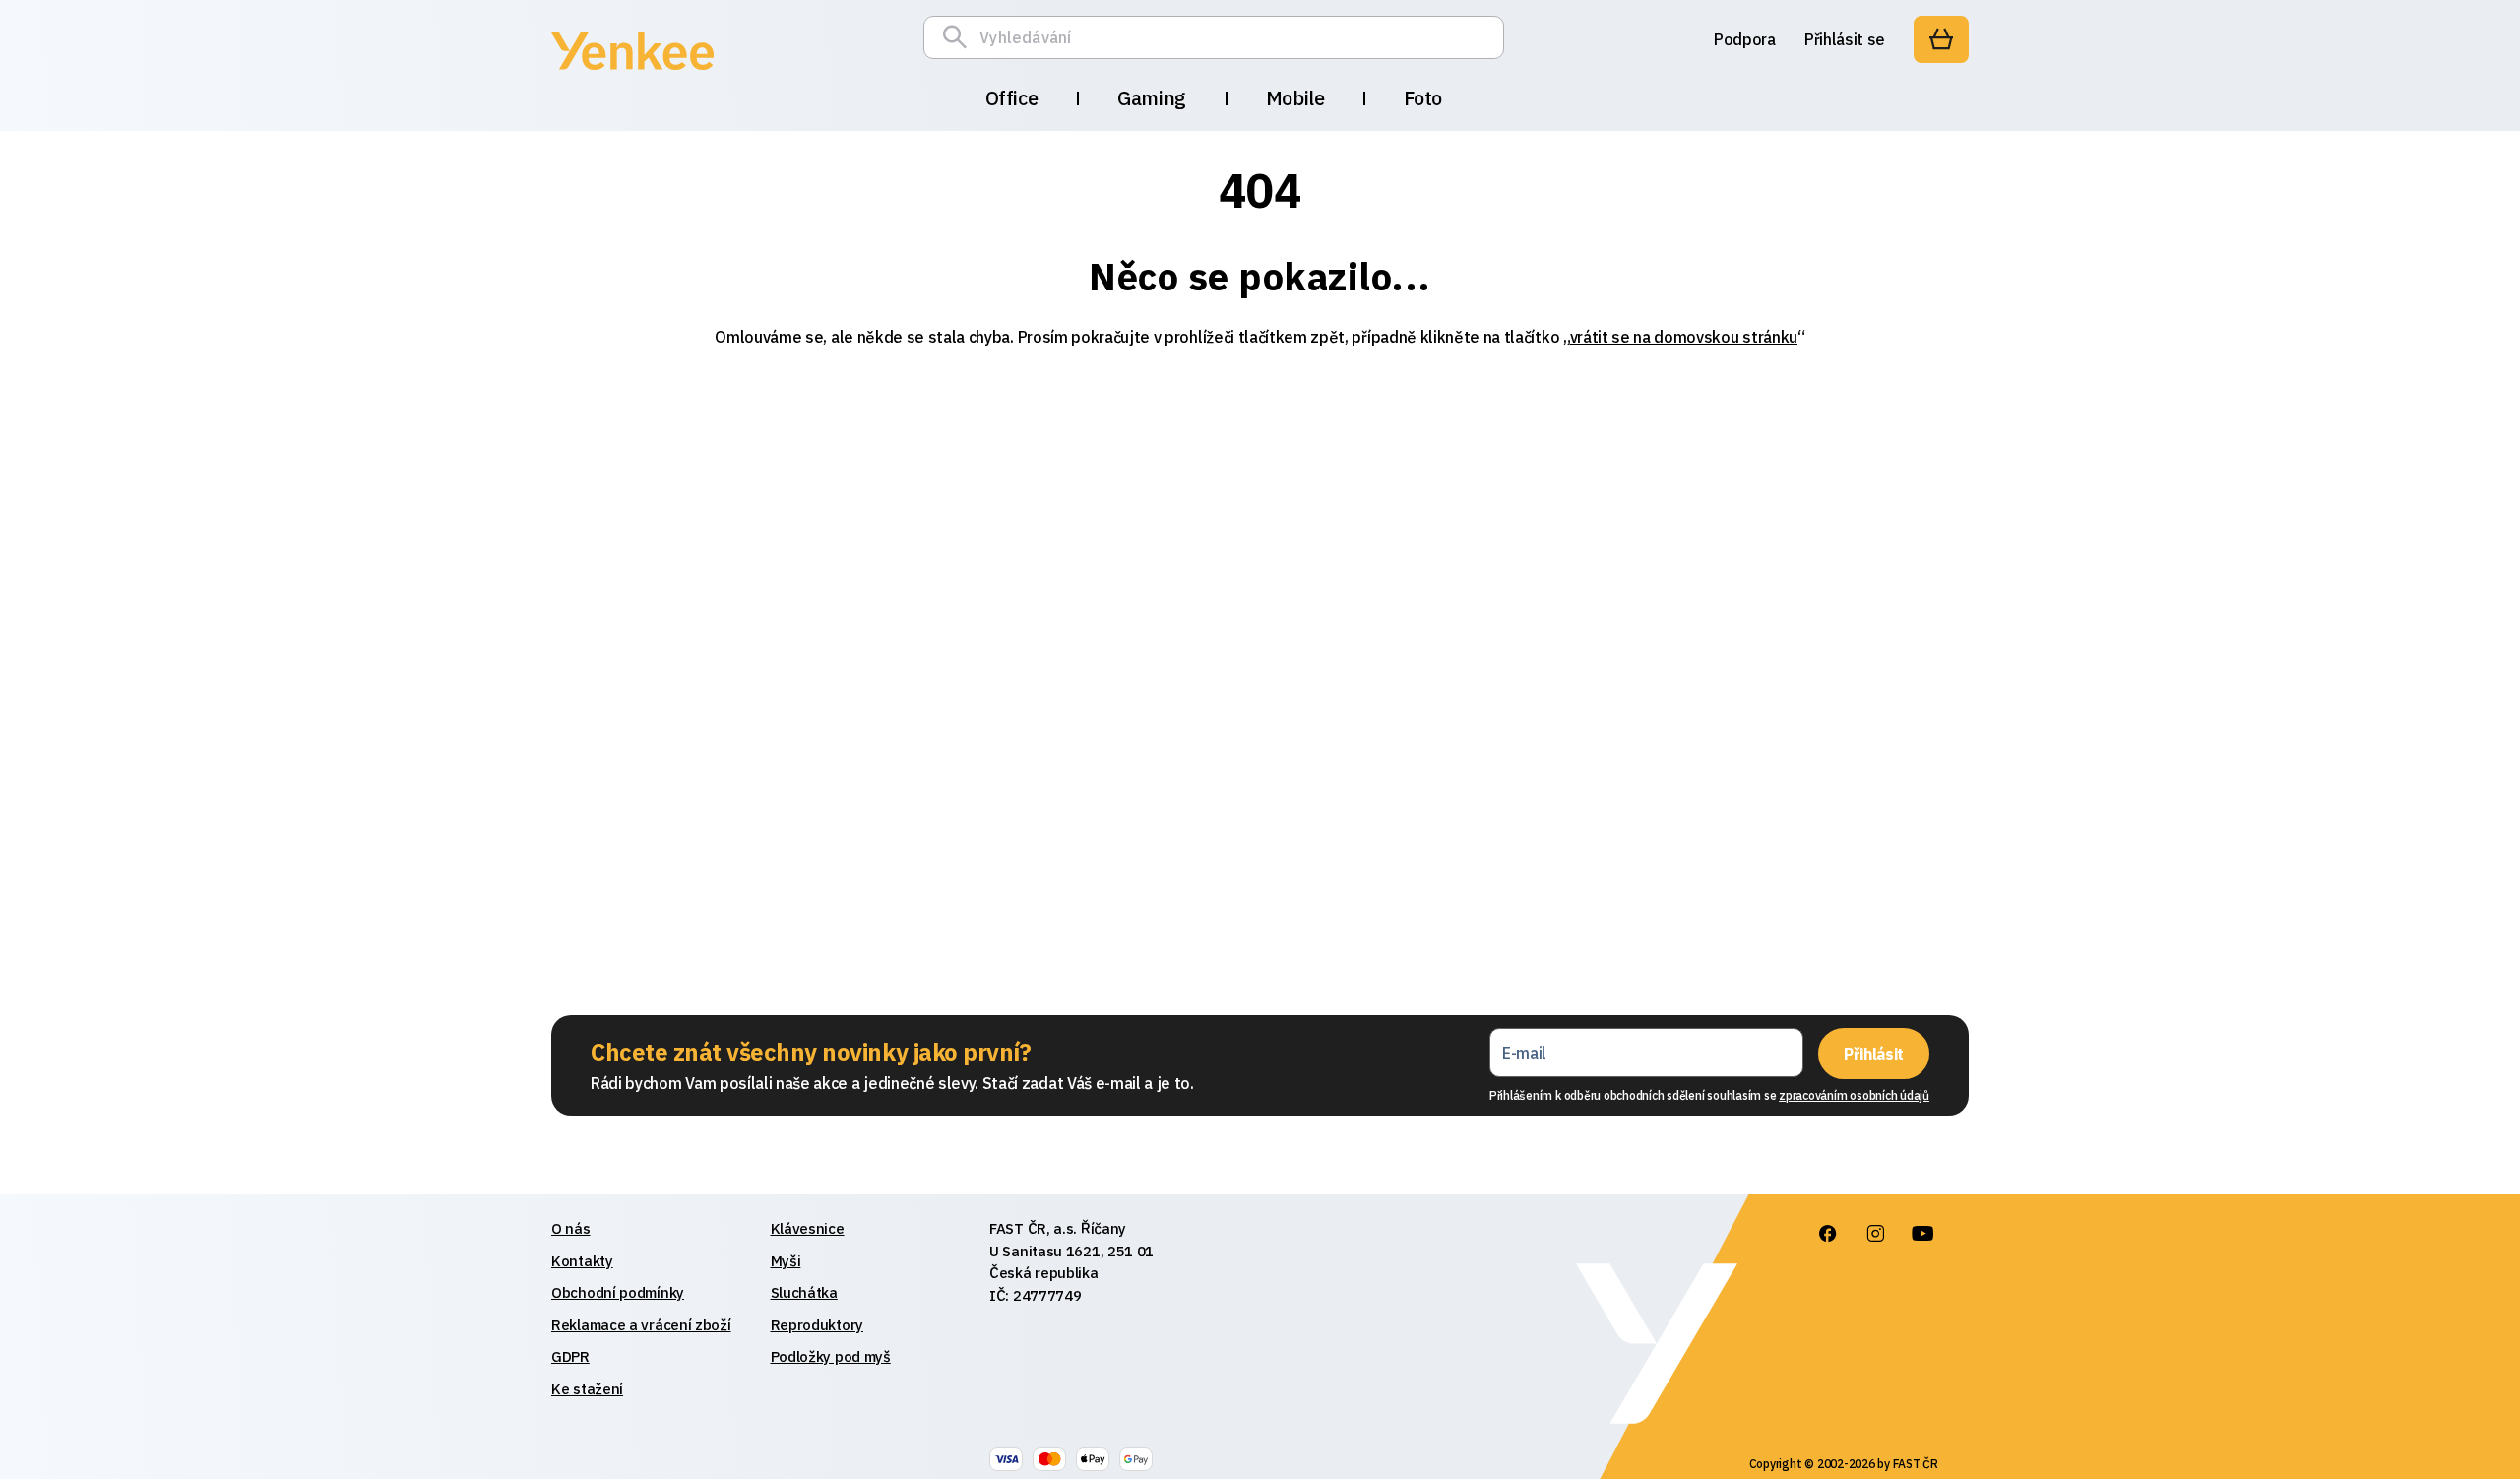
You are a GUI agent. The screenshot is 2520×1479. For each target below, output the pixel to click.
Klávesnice (808, 1228)
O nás (571, 1228)
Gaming (1152, 98)
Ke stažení (587, 1389)
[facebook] (1828, 1234)
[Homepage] (632, 73)
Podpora (1745, 39)
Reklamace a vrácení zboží (641, 1325)
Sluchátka (804, 1292)
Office (1012, 98)
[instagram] (1875, 1234)
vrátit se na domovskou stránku (1684, 337)
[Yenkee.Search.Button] (960, 37)
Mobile (1295, 98)
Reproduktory (817, 1325)
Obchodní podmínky (618, 1292)
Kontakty (582, 1261)
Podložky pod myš (831, 1356)
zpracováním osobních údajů (1854, 1095)
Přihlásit (1874, 1054)
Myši (786, 1261)
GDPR (570, 1356)
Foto (1422, 98)
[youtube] (1922, 1234)
